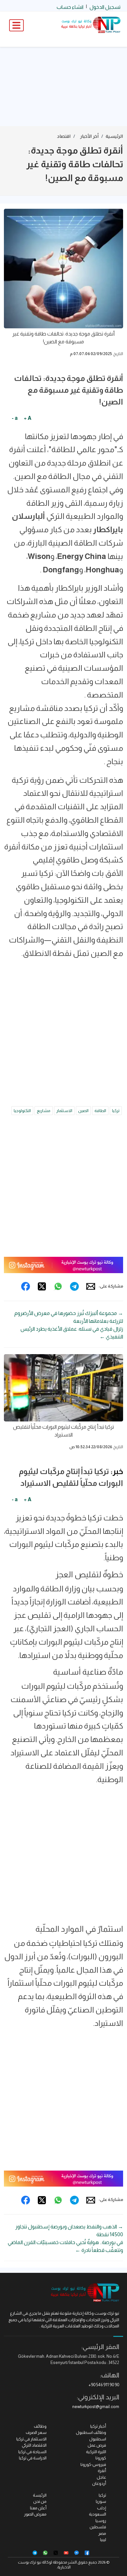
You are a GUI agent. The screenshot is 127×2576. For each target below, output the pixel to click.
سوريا (101, 2501)
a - (15, 418)
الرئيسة (40, 2495)
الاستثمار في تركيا (31, 2439)
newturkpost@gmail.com (96, 2407)
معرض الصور (35, 2514)
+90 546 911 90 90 (104, 2385)
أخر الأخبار (89, 136)
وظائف (40, 2426)
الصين (83, 1111)
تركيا (116, 1111)
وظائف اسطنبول (91, 2432)
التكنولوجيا (22, 1111)
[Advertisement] (63, 87)
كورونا (101, 2458)
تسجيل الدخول (105, 7)
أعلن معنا (38, 2508)
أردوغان (99, 2483)
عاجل (101, 2477)
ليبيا (103, 2540)
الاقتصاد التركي (34, 2445)
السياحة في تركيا (32, 2452)
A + (28, 418)
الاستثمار (64, 1111)
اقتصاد (64, 136)
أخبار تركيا (98, 2426)
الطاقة (100, 1111)
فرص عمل (97, 2445)
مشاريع (44, 1111)
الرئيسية (114, 136)
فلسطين (98, 2527)
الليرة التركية (96, 2452)
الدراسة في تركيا (33, 2458)
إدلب (102, 2508)
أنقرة (102, 2471)
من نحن (40, 2501)
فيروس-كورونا (93, 2464)
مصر (102, 2533)
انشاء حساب (70, 7)
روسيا (101, 2521)
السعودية (98, 2514)
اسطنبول (98, 2439)
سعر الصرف (36, 2432)
